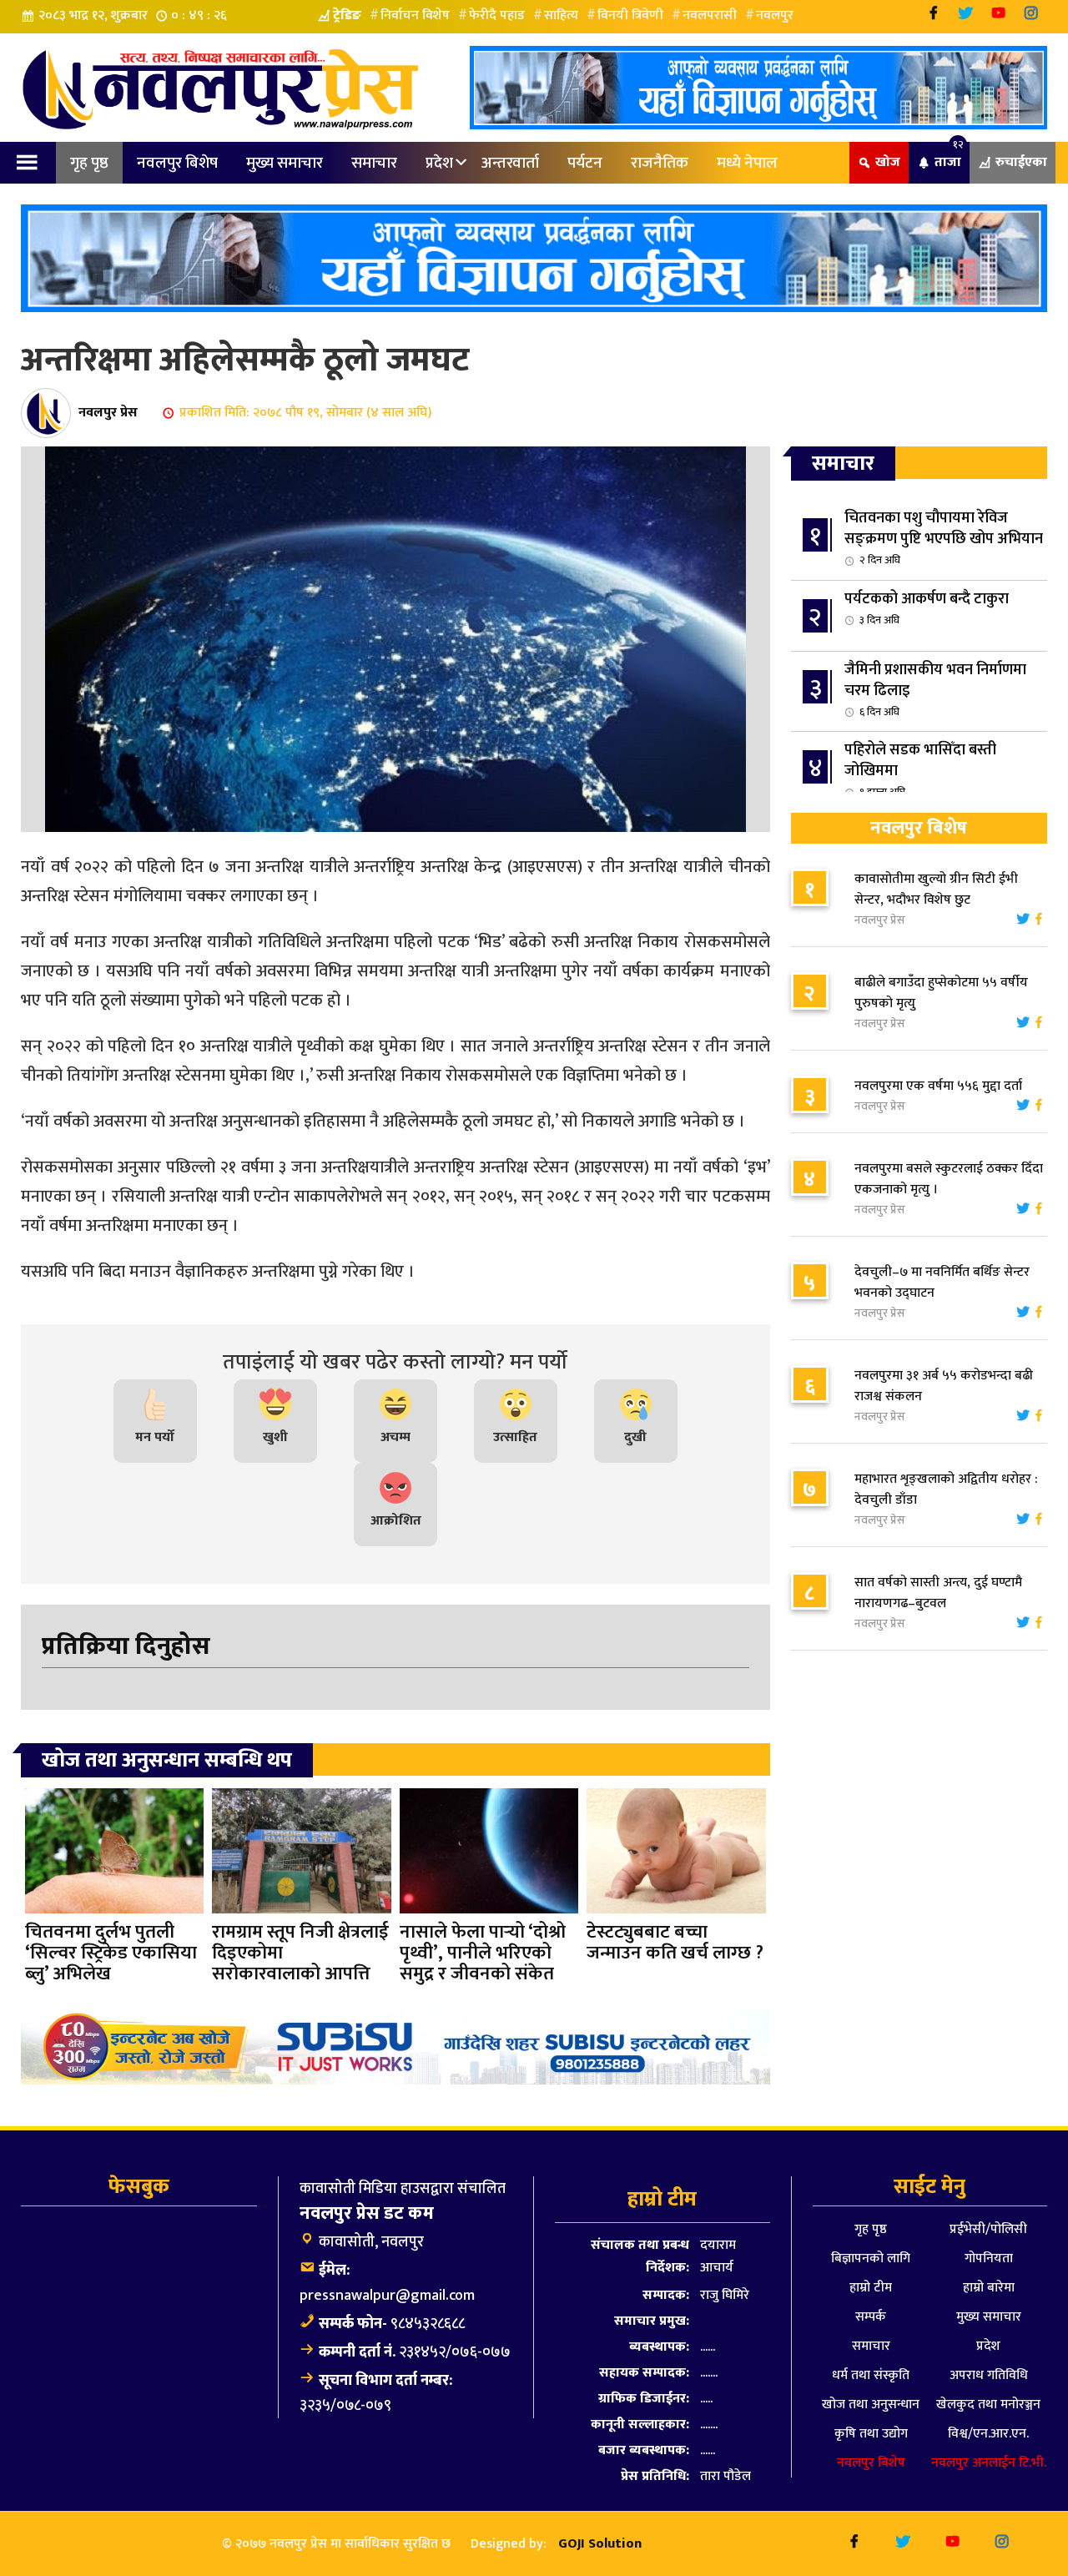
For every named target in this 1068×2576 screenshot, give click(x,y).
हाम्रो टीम (871, 2288)
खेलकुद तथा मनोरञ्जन (988, 2405)
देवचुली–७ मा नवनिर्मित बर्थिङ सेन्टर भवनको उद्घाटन (942, 1283)
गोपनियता (989, 2258)
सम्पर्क (871, 2317)
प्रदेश (439, 163)
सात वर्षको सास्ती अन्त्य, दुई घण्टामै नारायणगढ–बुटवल (938, 1593)
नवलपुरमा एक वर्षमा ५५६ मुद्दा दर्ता (938, 1086)
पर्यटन (585, 163)
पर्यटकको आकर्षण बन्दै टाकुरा (927, 608)
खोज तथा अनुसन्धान (871, 2405)
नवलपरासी (710, 15)
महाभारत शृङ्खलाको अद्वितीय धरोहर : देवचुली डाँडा (946, 1490)
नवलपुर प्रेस (108, 413)
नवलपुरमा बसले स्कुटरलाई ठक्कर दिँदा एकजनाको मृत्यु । (949, 1179)
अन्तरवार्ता (510, 163)
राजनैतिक (660, 163)
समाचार (374, 163)
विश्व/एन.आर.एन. (988, 2434)
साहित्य (561, 15)
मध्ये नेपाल (747, 163)
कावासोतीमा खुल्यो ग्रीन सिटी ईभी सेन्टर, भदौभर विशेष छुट (936, 890)
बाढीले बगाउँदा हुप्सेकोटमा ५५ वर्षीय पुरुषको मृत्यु (941, 993)
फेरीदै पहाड (497, 15)
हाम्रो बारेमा (989, 2288)
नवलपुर (775, 15)
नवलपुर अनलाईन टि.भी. (989, 2463)
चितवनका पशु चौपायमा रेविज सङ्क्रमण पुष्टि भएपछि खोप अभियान (944, 537)
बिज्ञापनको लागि (871, 2258)
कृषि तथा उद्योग (871, 2434)
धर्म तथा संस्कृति (871, 2375)
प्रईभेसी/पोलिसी (988, 2229)
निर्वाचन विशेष (415, 15)
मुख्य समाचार (285, 163)
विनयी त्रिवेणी (630, 15)
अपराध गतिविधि (989, 2375)
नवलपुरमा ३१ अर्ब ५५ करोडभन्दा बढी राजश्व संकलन (944, 1386)
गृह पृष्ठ (89, 163)
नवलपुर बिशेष (177, 163)
